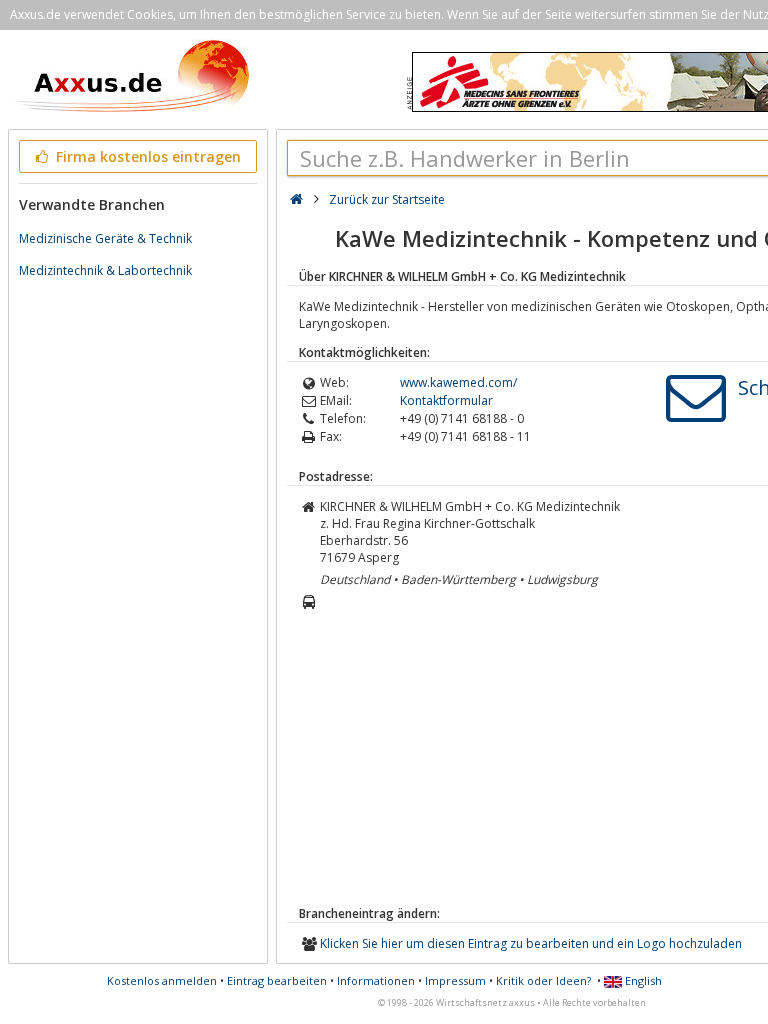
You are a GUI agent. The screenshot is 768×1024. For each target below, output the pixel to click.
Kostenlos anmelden (162, 980)
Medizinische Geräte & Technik (105, 238)
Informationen (376, 980)
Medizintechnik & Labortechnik (105, 270)
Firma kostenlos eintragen (146, 156)
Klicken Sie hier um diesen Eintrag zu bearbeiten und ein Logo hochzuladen (531, 943)
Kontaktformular (446, 400)
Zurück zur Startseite (387, 199)
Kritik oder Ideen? (543, 980)
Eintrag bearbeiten (277, 980)
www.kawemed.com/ (458, 382)
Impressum (455, 980)
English (642, 980)
